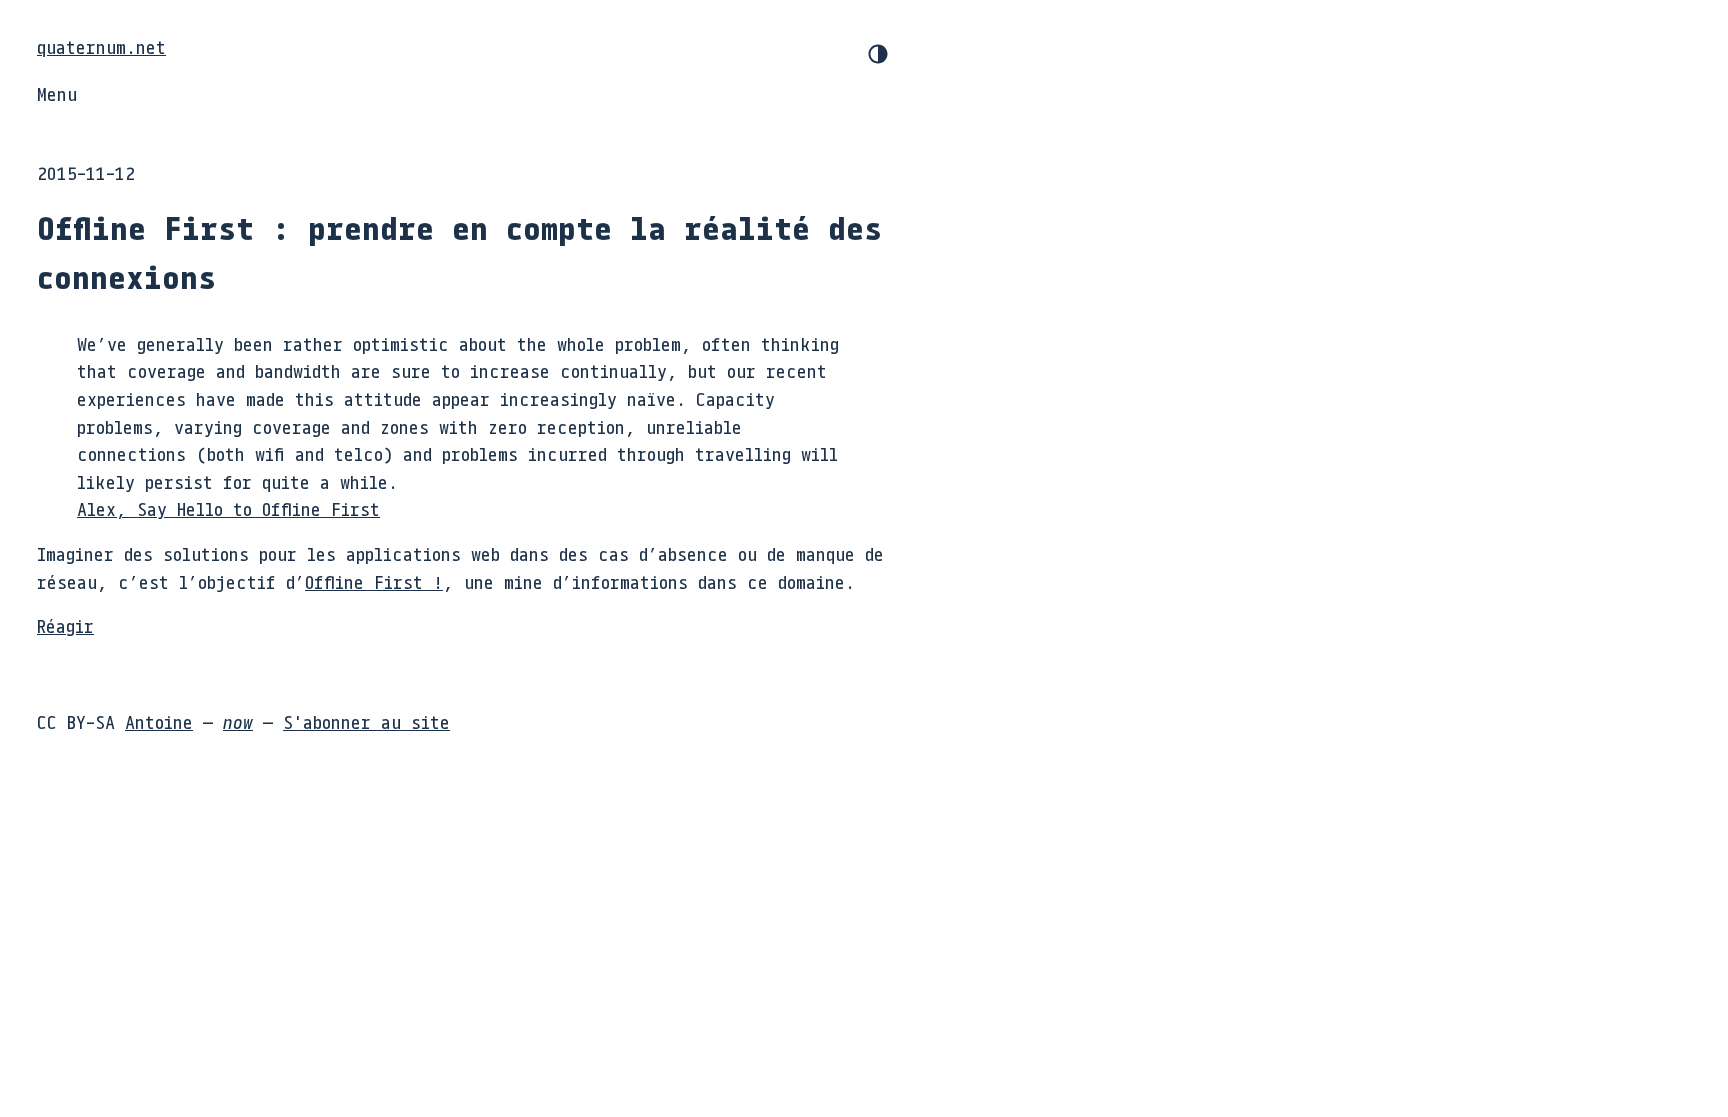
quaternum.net (101, 47)
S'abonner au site (366, 722)
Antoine (159, 722)
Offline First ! (374, 582)
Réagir (65, 626)
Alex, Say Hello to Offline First (228, 509)
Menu (57, 94)
